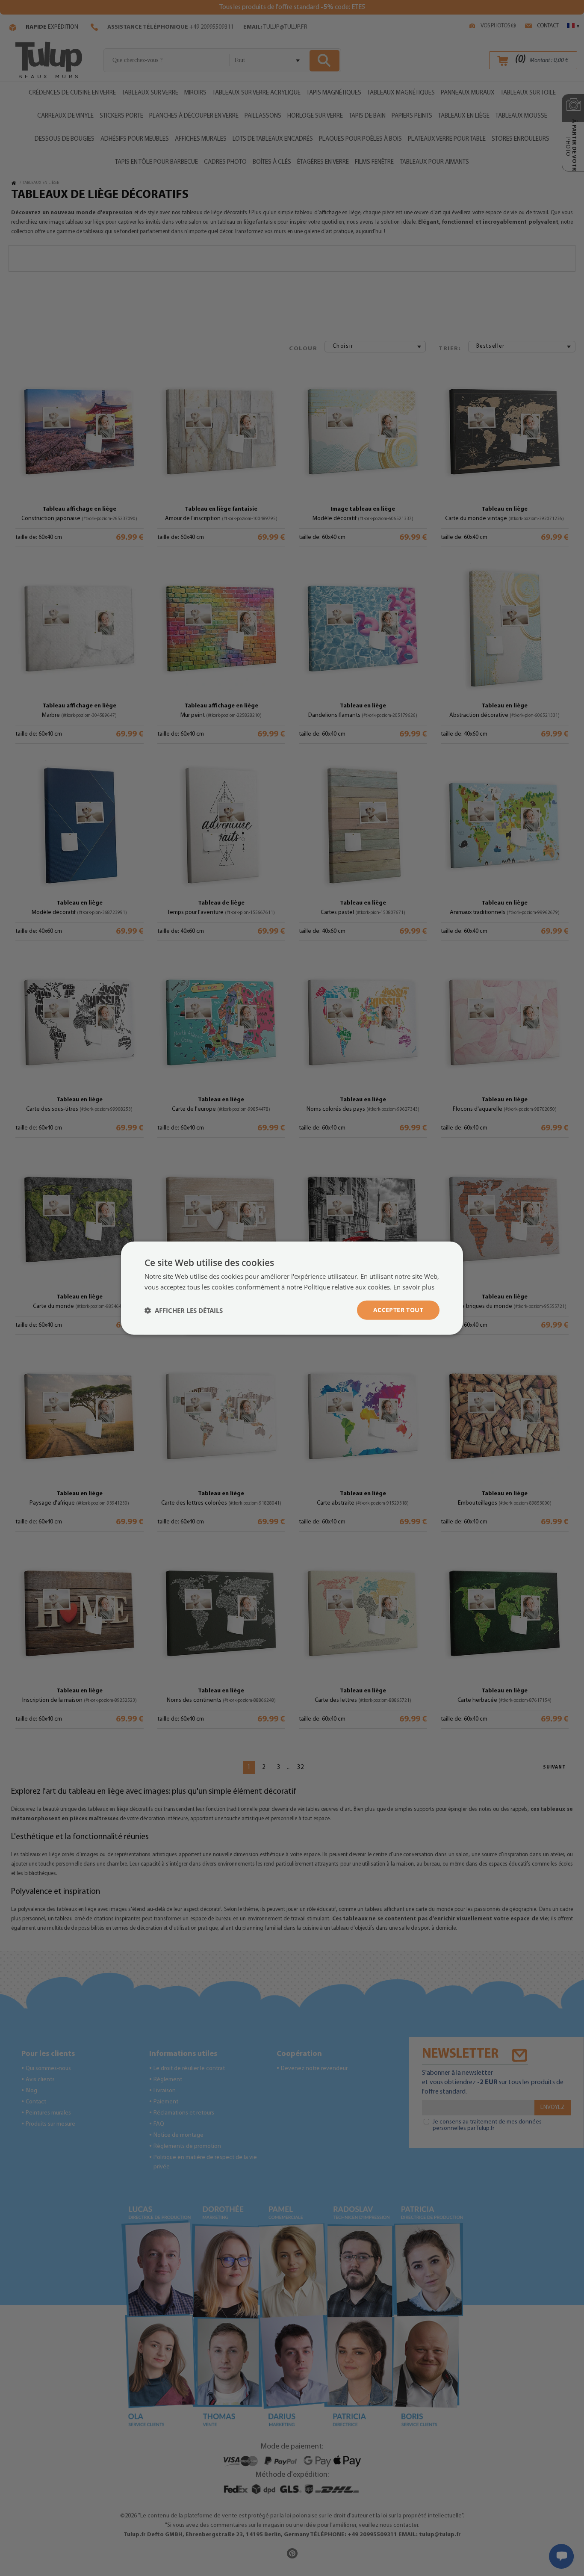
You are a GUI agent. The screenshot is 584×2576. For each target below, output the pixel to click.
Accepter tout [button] (398, 1310)
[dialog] (292, 1288)
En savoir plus (414, 1287)
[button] (184, 1310)
